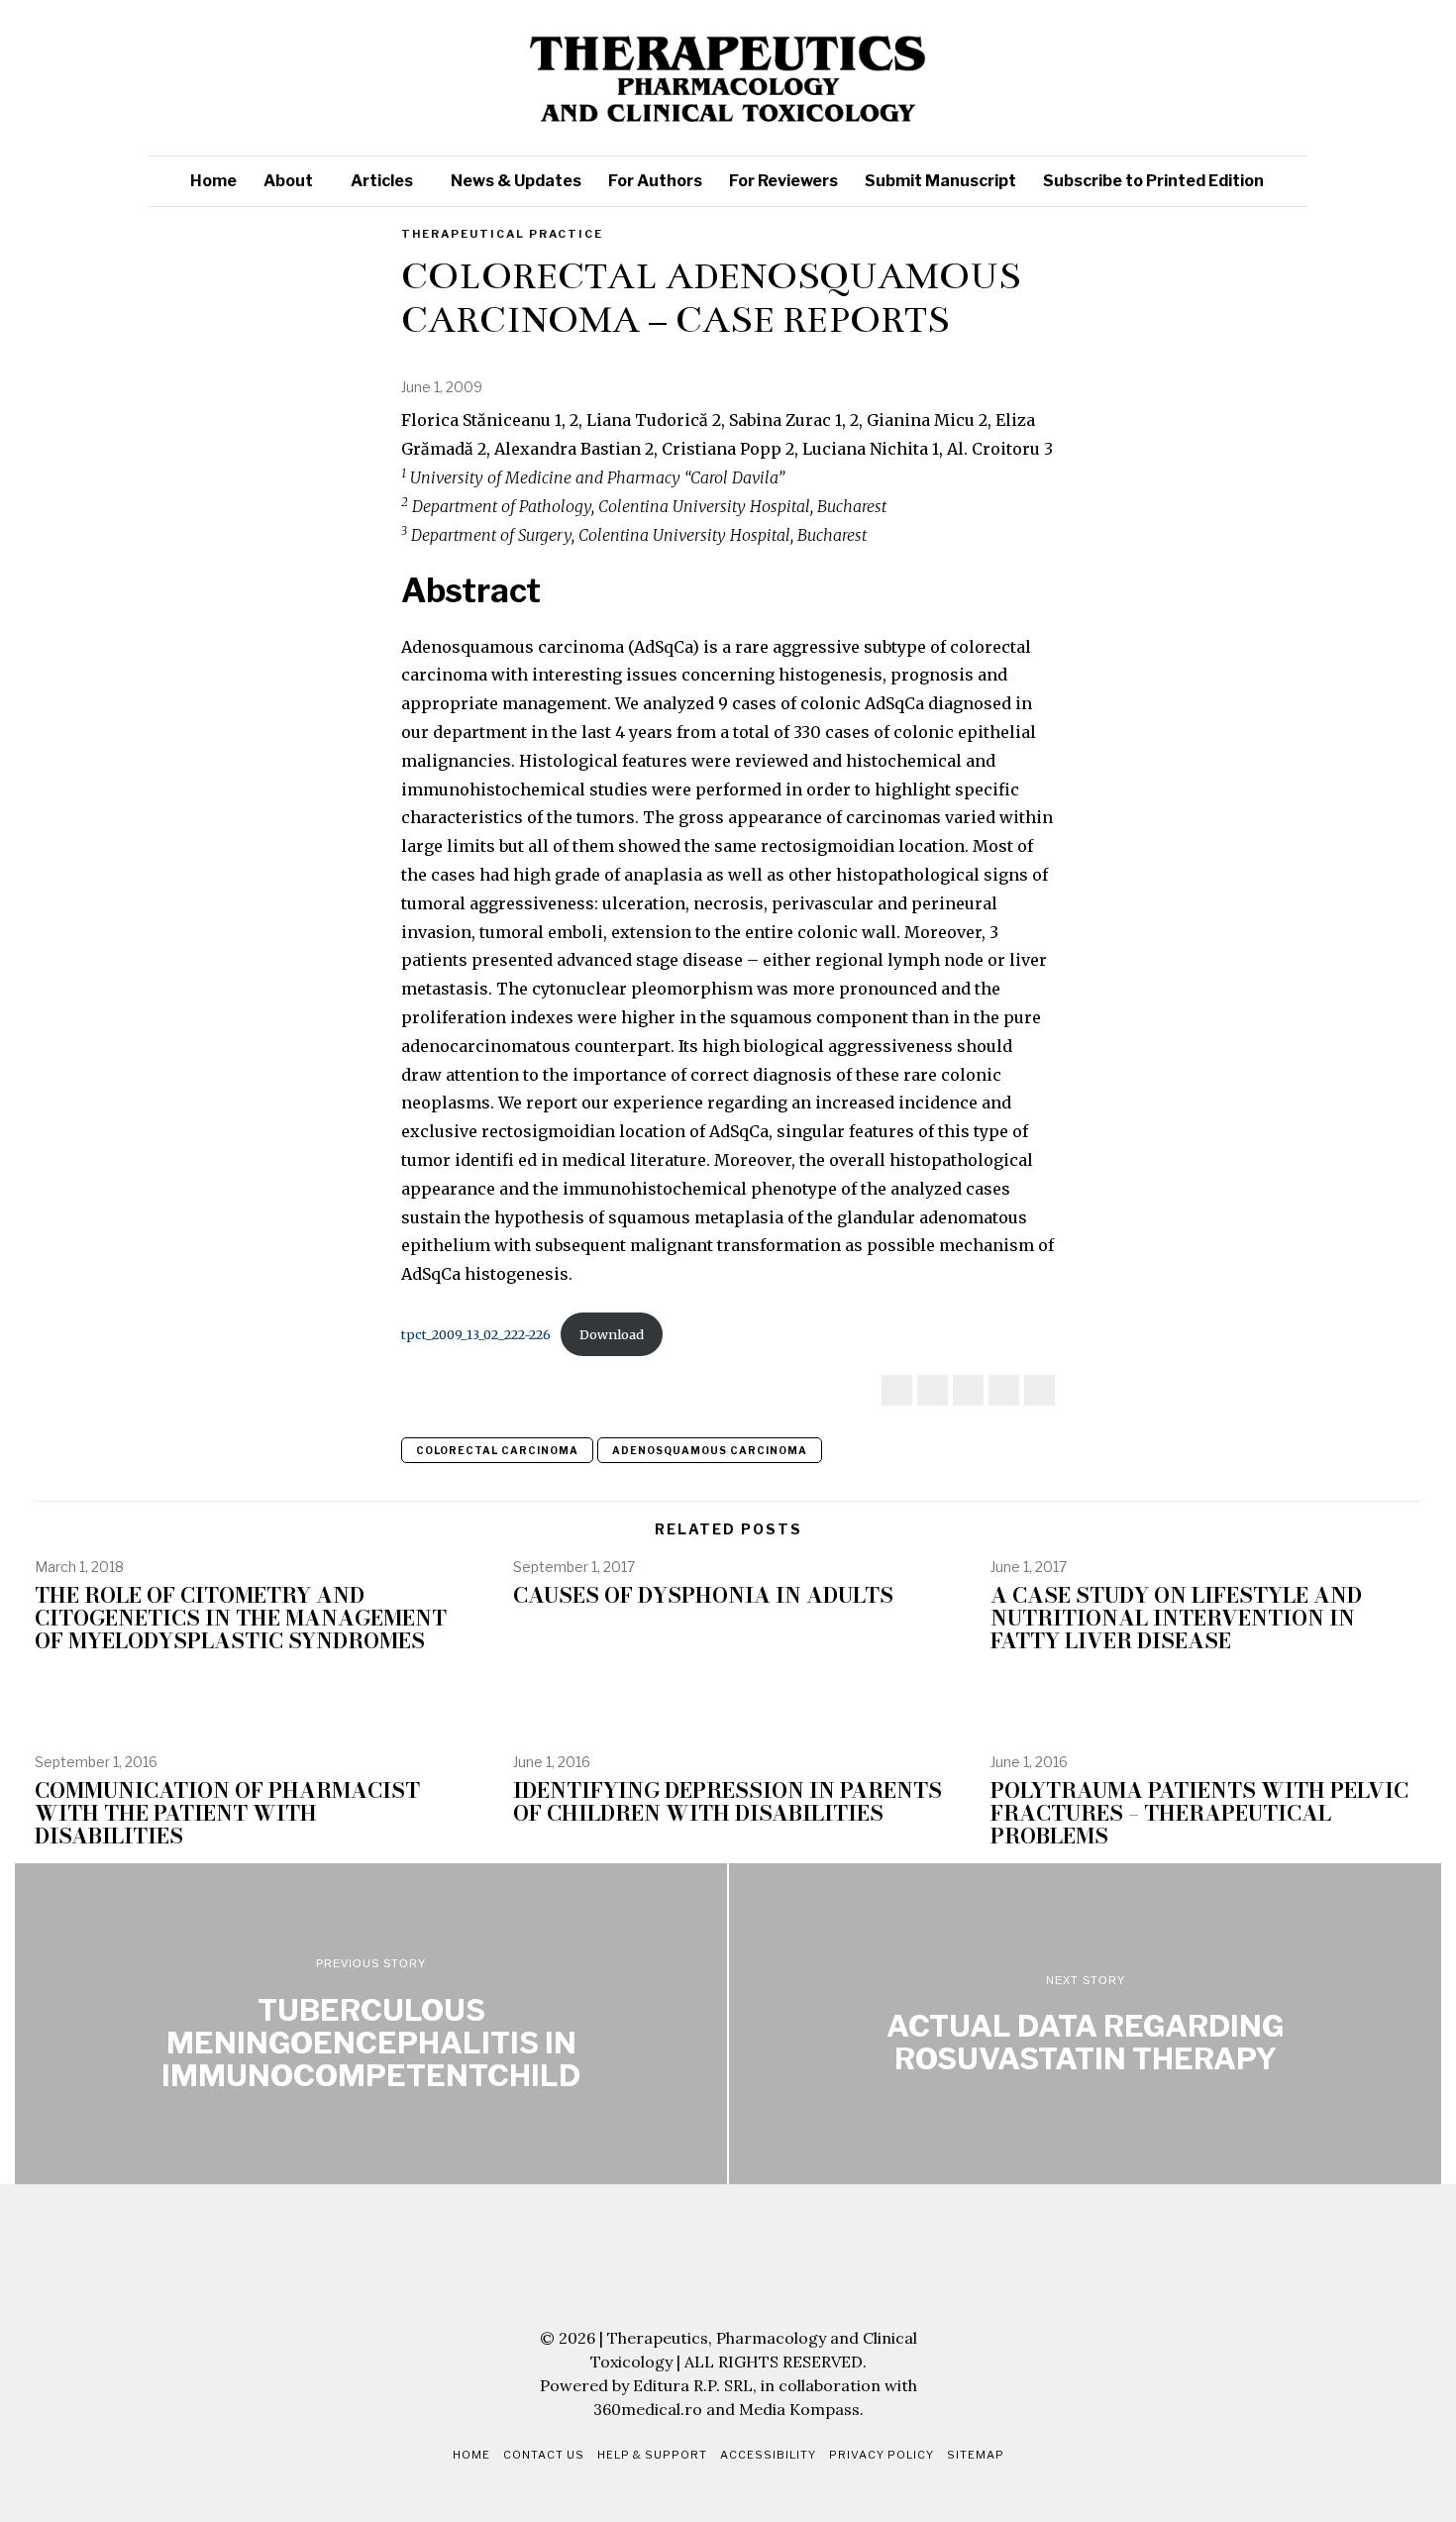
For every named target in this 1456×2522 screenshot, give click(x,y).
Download (612, 1334)
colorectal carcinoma (497, 1450)
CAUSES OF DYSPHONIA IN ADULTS (703, 1595)
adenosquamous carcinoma (710, 1450)
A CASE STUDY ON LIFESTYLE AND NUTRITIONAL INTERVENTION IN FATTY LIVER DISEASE (1176, 1618)
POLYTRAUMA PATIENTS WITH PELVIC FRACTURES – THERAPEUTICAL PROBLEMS (1199, 1813)
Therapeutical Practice (502, 234)
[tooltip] (1154, 78)
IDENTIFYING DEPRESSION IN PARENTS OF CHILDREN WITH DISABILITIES (728, 1802)
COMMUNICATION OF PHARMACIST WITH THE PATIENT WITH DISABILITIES (227, 1813)
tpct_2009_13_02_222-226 (476, 1334)
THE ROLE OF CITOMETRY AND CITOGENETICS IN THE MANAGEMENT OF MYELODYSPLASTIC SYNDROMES (241, 1618)
